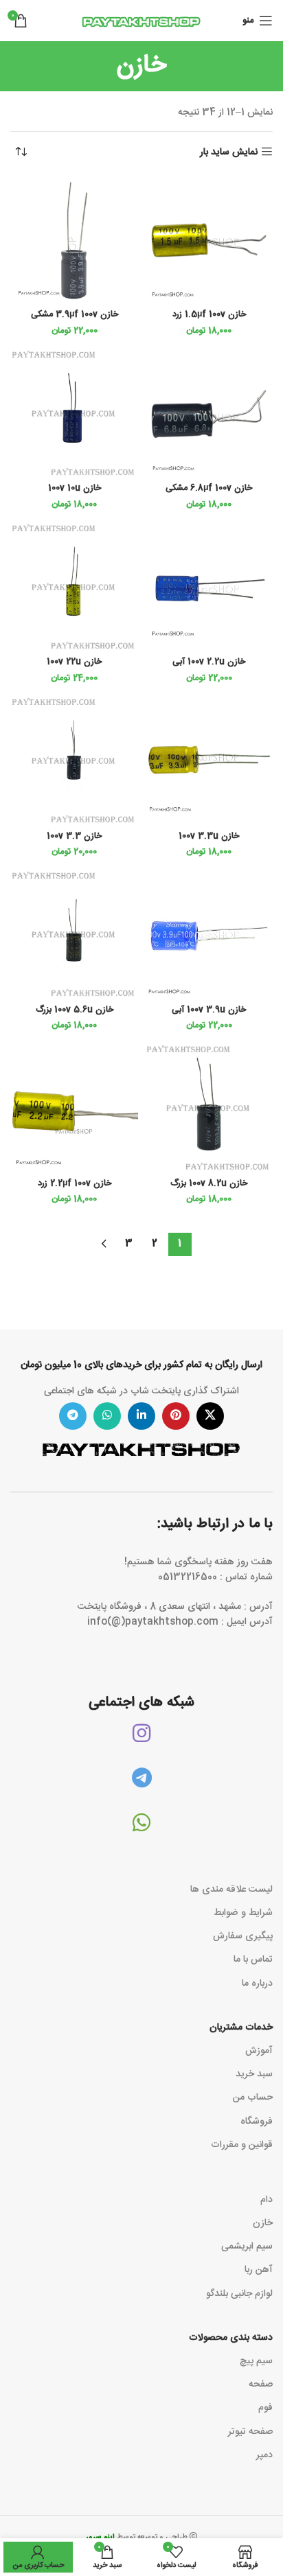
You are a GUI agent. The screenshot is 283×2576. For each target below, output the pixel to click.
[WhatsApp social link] (107, 1416)
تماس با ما (253, 1960)
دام (267, 2200)
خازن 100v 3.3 (74, 836)
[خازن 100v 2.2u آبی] (209, 588)
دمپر (264, 2455)
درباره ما (257, 1984)
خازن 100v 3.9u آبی (209, 1010)
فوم (265, 2408)
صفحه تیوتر (250, 2432)
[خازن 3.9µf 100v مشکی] (74, 240)
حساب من (253, 2098)
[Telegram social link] (73, 1416)
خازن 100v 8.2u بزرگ (209, 1184)
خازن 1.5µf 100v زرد (209, 315)
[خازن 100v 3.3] (74, 761)
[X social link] (210, 1416)
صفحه (261, 2384)
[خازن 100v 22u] (74, 588)
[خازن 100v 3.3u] (209, 761)
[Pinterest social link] (176, 1416)
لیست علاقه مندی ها (231, 1890)
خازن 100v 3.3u (209, 836)
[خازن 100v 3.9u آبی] (209, 935)
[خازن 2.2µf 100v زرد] (74, 1109)
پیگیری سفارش (243, 1936)
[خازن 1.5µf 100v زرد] (209, 240)
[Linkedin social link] (141, 1416)
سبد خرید (254, 2074)
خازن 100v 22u (74, 662)
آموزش (259, 2051)
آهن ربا (259, 2270)
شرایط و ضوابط (243, 1913)
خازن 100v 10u (75, 488)
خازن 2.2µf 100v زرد (75, 1184)
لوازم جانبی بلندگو (239, 2294)
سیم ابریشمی (247, 2247)
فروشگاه (257, 2122)
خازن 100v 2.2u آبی (209, 662)
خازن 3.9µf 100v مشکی (75, 315)
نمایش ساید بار (229, 152)
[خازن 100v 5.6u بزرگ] (74, 935)
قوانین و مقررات (242, 2145)
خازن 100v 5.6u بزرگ (75, 1010)
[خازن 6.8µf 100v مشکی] (209, 414)
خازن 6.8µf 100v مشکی (209, 488)
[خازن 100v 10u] (74, 414)
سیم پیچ (256, 2361)
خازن (263, 2223)
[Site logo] (141, 21)
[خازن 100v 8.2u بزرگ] (209, 1109)
